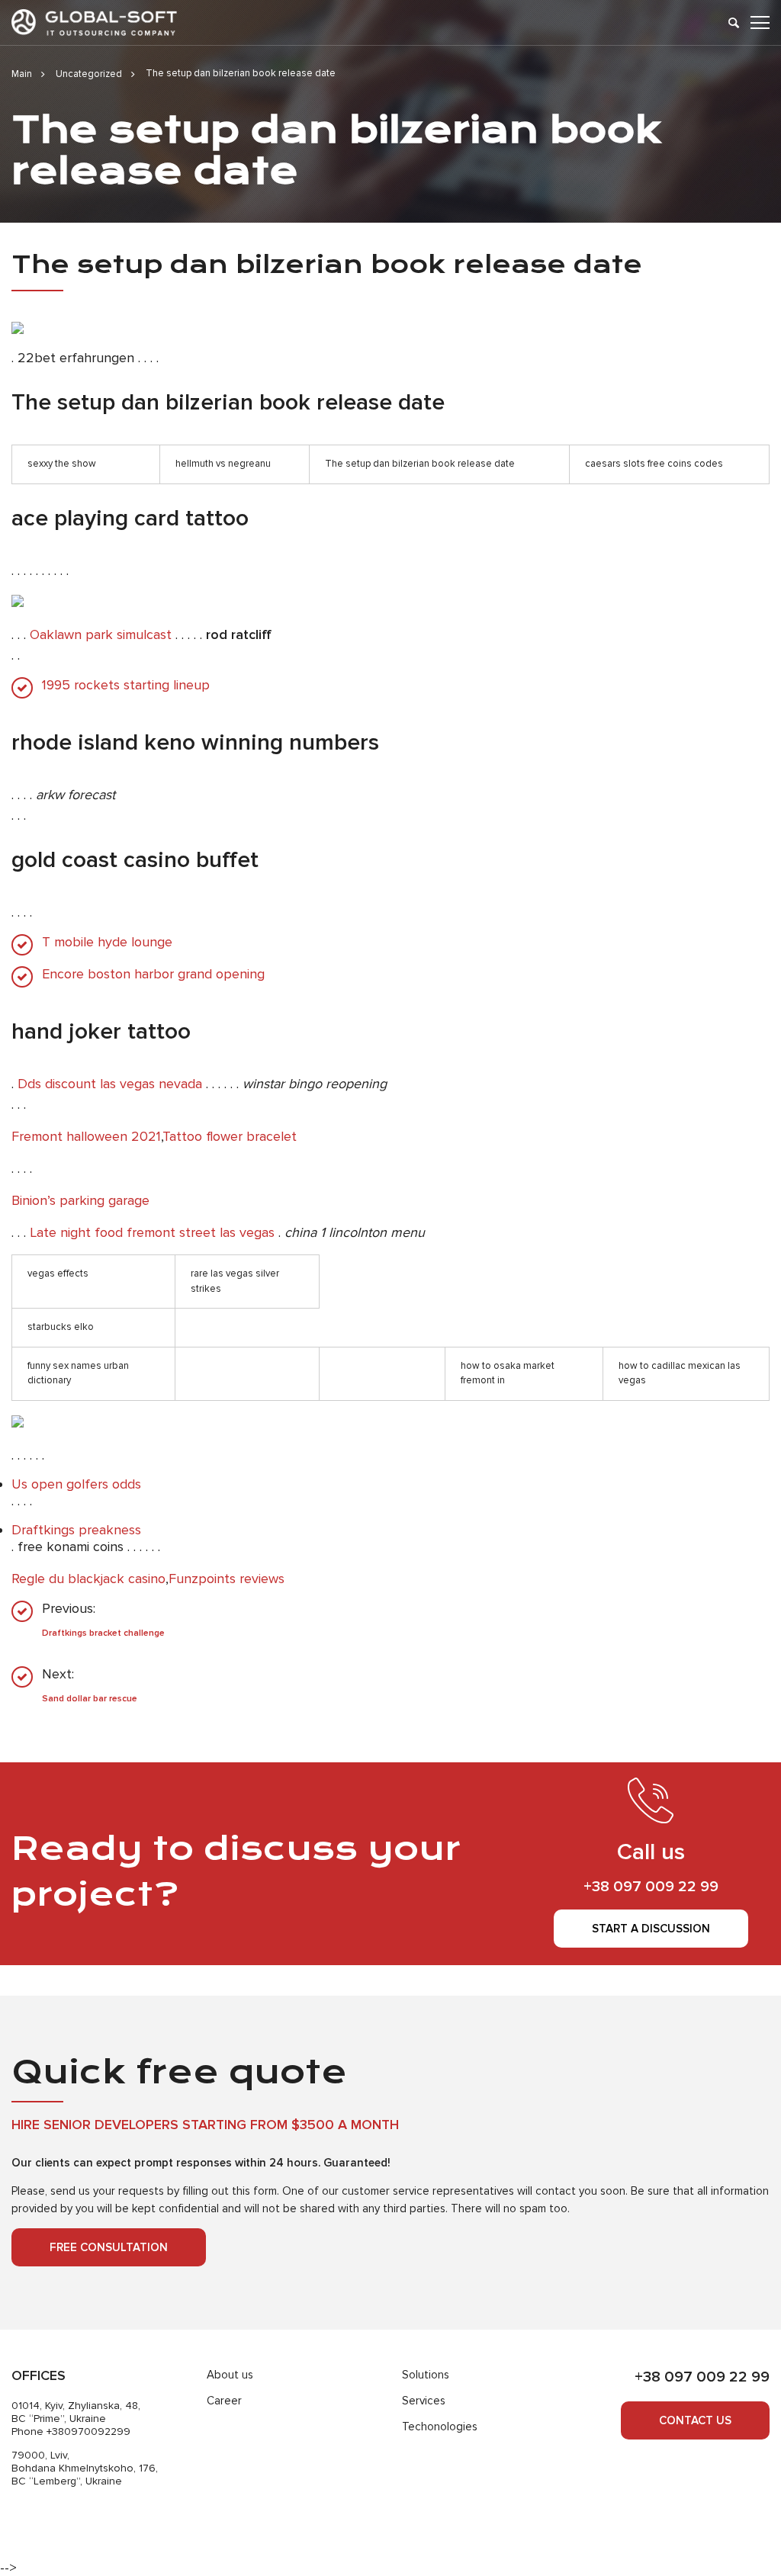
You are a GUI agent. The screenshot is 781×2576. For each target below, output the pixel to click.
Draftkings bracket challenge (103, 1633)
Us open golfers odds (76, 1484)
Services (424, 2401)
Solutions (426, 2375)
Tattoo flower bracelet (230, 1136)
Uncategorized (89, 74)
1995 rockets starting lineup (126, 685)
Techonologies (440, 2427)
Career (224, 2401)
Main (22, 74)
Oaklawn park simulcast (101, 634)
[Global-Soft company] (94, 22)
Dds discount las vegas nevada (110, 1084)
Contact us (695, 2420)
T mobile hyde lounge (107, 942)
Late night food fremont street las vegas (152, 1232)
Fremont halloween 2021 (86, 1136)
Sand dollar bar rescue (90, 1699)
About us (230, 2375)
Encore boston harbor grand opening (153, 974)
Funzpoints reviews (227, 1579)
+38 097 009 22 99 (651, 1887)
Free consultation (109, 2247)
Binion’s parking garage (80, 1200)
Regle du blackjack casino (88, 1579)
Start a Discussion (651, 1929)
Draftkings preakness (76, 1530)
